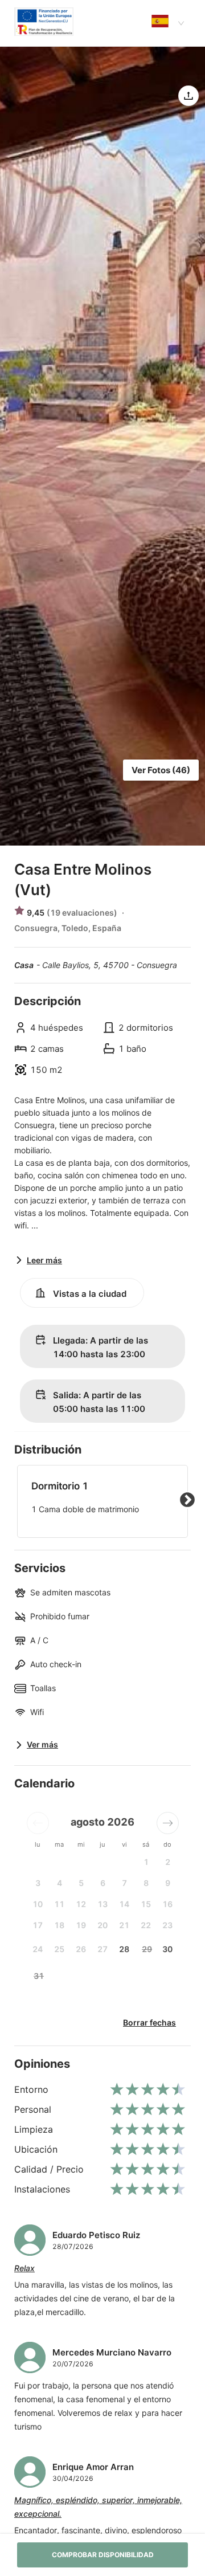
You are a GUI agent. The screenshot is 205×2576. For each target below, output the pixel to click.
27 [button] (102, 1949)
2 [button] (168, 1862)
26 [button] (81, 1949)
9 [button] (168, 1883)
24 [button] (38, 1949)
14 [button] (124, 1904)
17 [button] (38, 1925)
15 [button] (146, 1904)
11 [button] (59, 1904)
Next (187, 1500)
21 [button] (124, 1925)
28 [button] (124, 1949)
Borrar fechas (149, 2022)
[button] (38, 1823)
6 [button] (103, 1883)
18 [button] (59, 1925)
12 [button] (81, 1904)
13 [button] (102, 1904)
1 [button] (146, 1862)
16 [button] (167, 1904)
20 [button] (102, 1925)
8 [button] (146, 1883)
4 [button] (60, 1883)
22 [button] (146, 1925)
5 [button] (81, 1883)
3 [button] (38, 1883)
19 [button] (81, 1925)
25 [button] (59, 1949)
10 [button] (38, 1904)
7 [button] (124, 1883)
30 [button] (167, 1949)
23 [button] (167, 1925)
